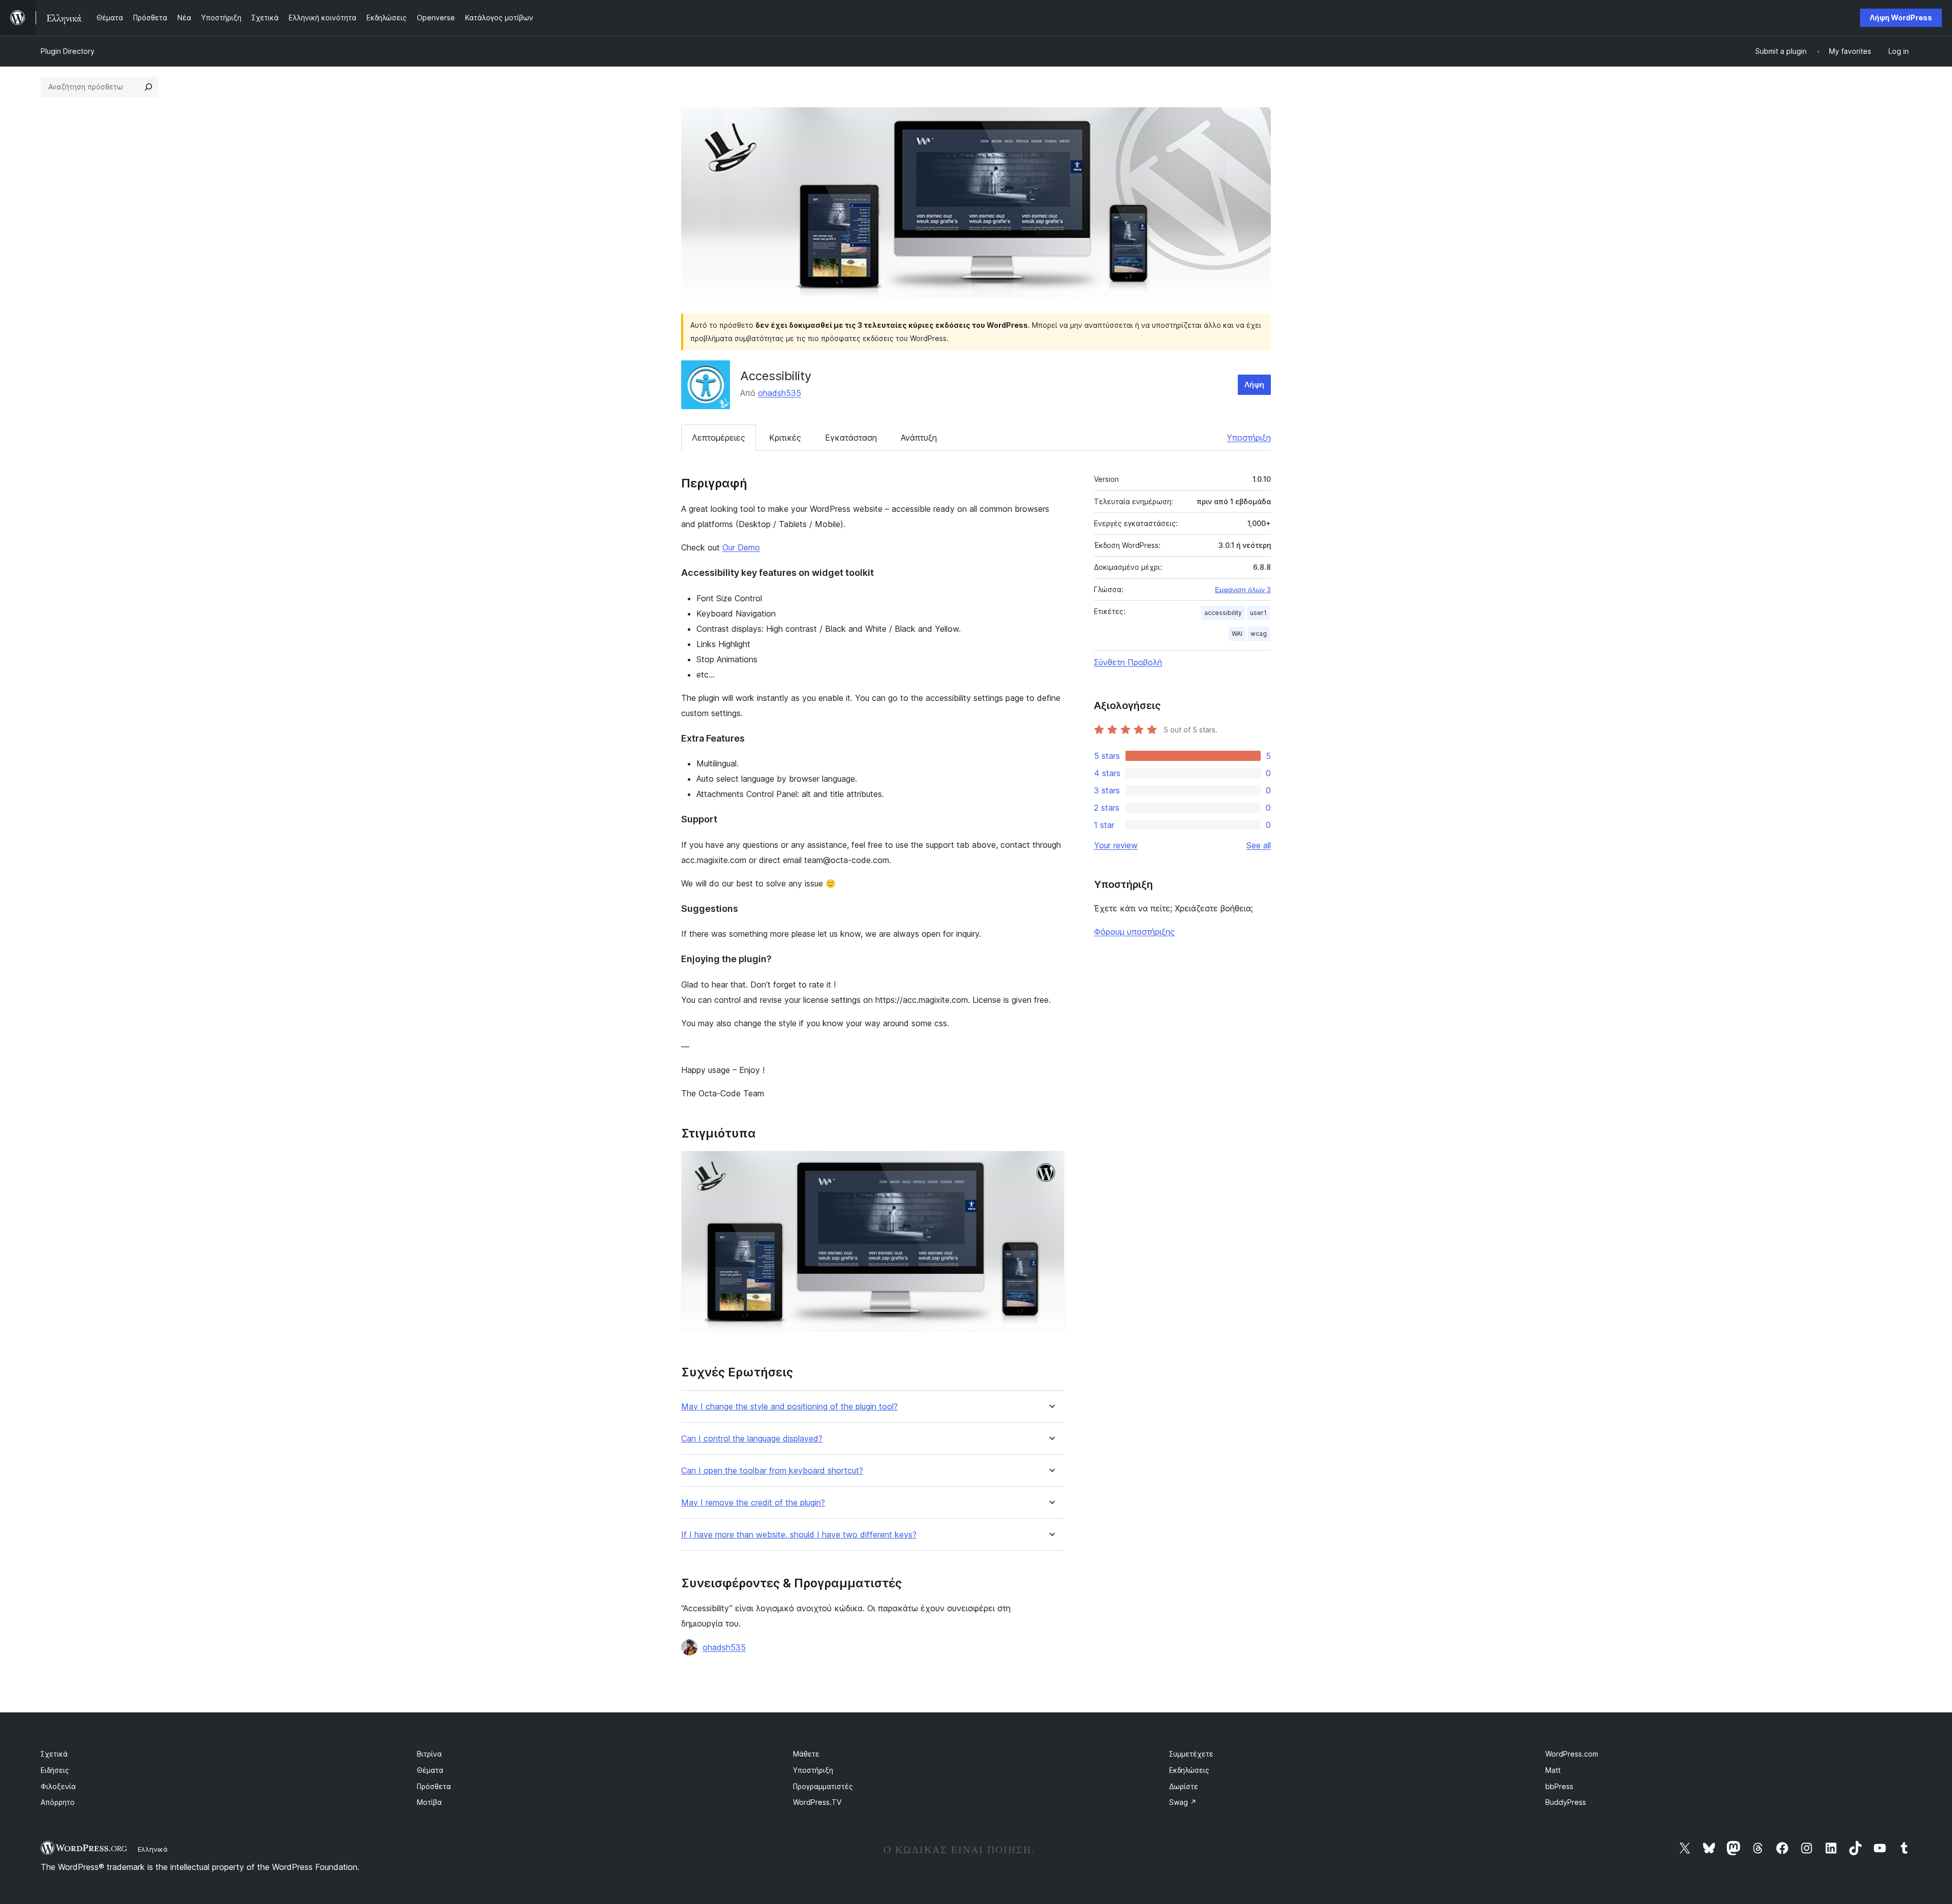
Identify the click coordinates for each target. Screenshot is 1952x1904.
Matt (1553, 1770)
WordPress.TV (817, 1802)
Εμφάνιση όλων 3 (1243, 590)
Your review (1116, 845)
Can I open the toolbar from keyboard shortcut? (772, 1471)
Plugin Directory (68, 51)
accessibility (1223, 613)
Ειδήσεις (55, 1770)
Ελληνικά (153, 1849)
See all (1259, 845)
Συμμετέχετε (1191, 1754)
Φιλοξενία (58, 1786)
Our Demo (741, 547)
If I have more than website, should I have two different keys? (799, 1535)
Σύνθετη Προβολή (1128, 662)
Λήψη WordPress (1901, 18)
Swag (1183, 1802)
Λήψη (1254, 385)
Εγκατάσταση (851, 438)
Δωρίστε (1184, 1786)
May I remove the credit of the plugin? (753, 1503)
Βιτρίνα (429, 1754)
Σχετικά (54, 1754)
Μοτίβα (429, 1802)
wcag (1259, 634)
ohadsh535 (780, 393)
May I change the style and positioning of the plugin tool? (789, 1407)
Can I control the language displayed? (752, 1439)
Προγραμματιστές (823, 1786)
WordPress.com (1572, 1754)
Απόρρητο (58, 1802)
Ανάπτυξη (919, 438)
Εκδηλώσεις (1189, 1770)
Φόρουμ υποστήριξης (1134, 932)
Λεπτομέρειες (719, 438)
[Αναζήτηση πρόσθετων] (148, 87)
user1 (1258, 613)
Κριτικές (785, 438)
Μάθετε (806, 1754)
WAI (1237, 634)
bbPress (1559, 1786)
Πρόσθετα (434, 1786)
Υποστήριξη (1249, 438)
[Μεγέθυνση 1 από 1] (1051, 1164)
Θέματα (430, 1770)
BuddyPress (1566, 1802)
